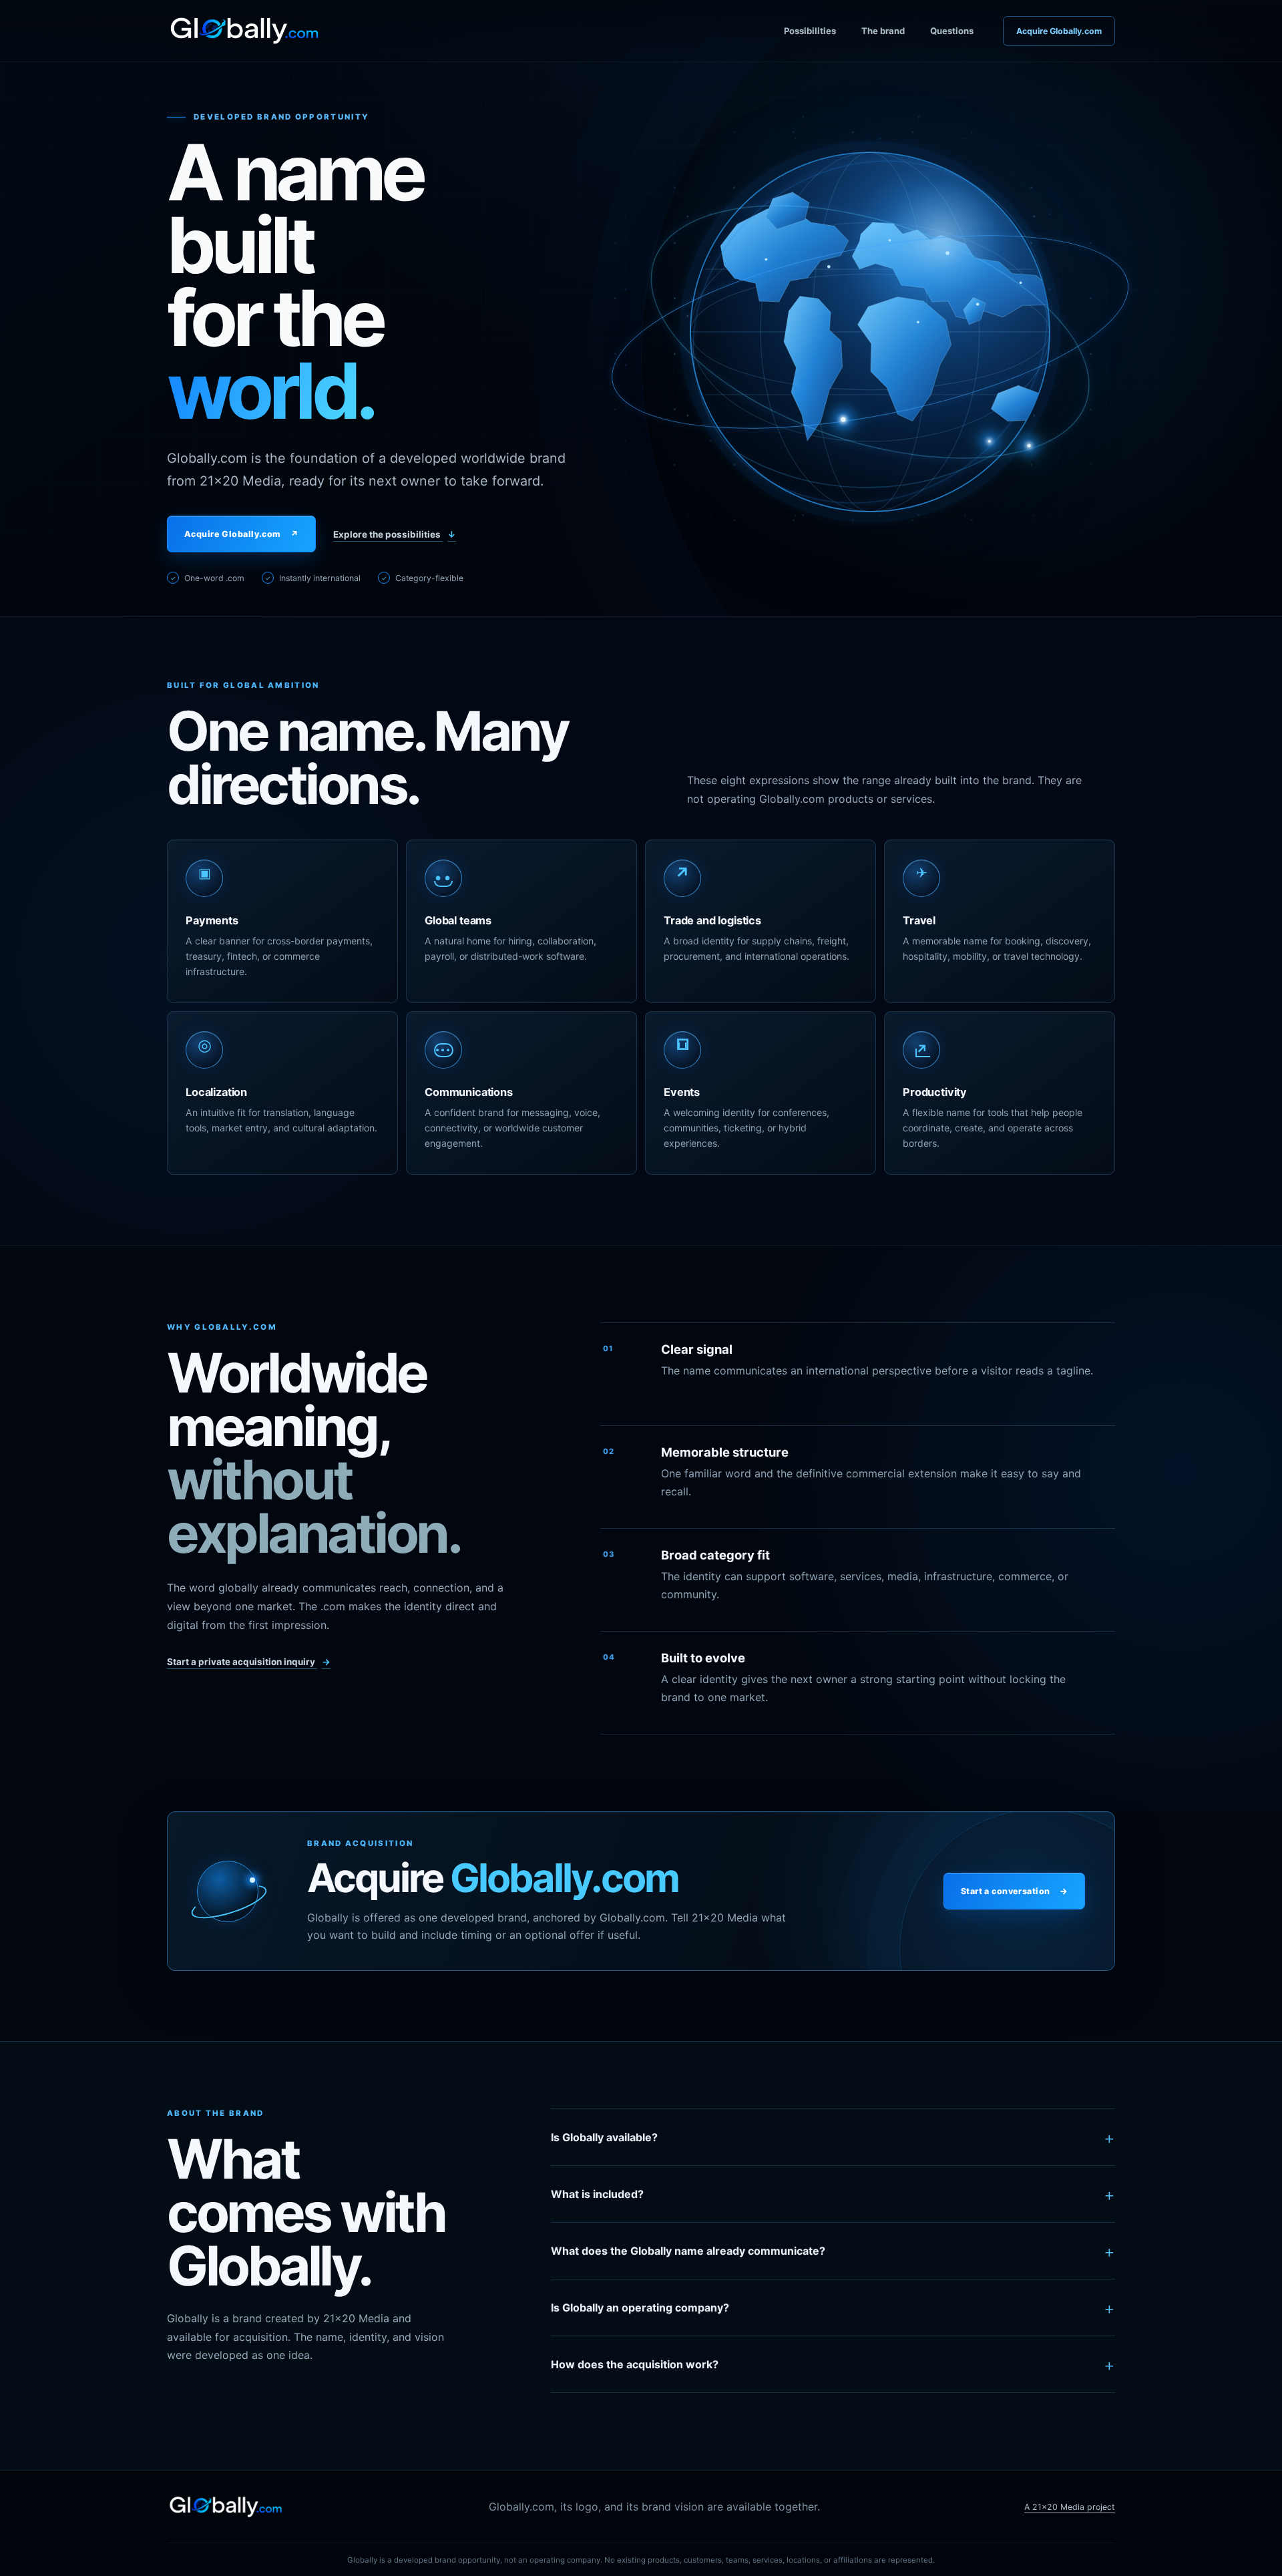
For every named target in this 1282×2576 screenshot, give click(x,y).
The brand (883, 31)
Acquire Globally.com (1059, 31)
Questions (952, 31)
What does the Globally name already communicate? (833, 2251)
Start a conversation (1014, 1891)
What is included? (833, 2194)
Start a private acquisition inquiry (249, 1662)
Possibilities (810, 31)
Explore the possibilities (395, 534)
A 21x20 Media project (1070, 2507)
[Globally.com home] (244, 31)
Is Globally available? (833, 2138)
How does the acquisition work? (833, 2365)
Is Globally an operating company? (833, 2308)
